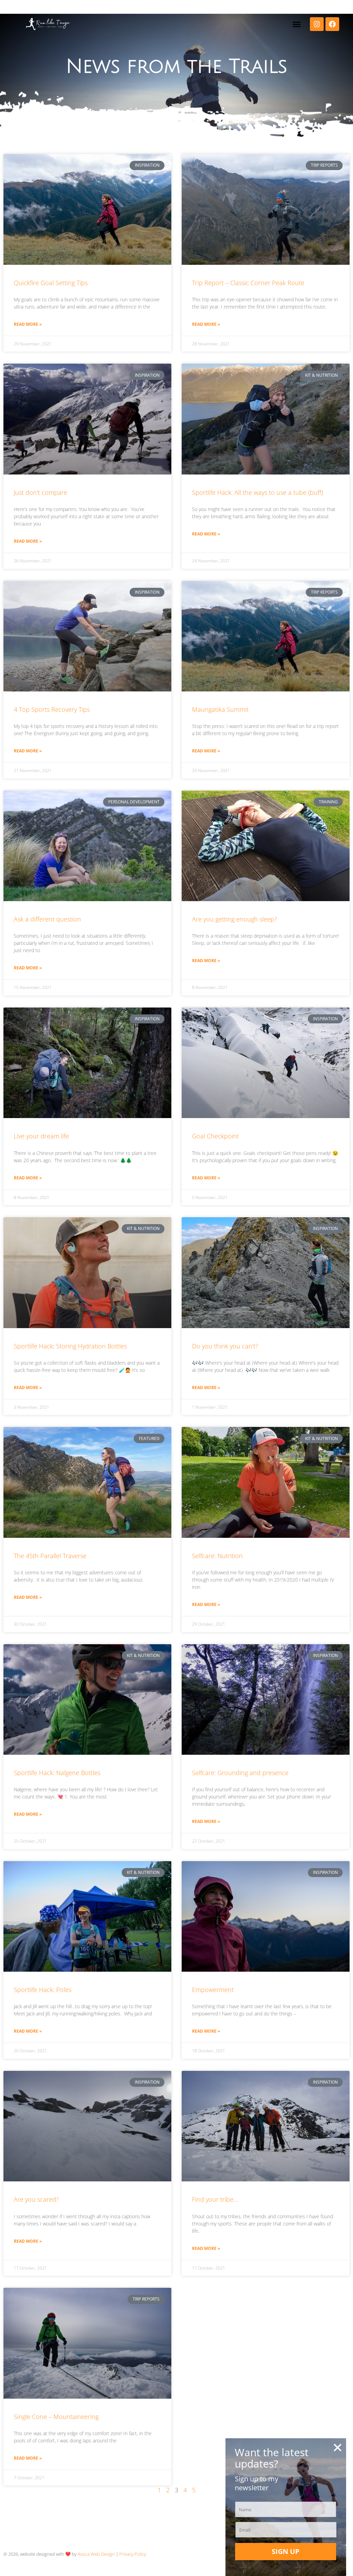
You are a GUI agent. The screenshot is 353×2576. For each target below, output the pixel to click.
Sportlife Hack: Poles (43, 1990)
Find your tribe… (215, 2199)
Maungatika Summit (220, 709)
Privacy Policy (133, 2554)
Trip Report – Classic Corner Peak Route (248, 283)
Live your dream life (41, 1136)
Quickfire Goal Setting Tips (51, 283)
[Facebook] (332, 24)
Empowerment (213, 1990)
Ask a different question (47, 919)
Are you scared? (36, 2199)
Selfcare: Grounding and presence (240, 1773)
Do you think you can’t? (225, 1346)
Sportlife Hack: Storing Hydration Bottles (70, 1346)
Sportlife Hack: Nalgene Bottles (57, 1773)
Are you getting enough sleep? (235, 919)
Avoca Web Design (96, 2554)
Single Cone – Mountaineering (56, 2417)
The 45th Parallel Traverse (50, 1556)
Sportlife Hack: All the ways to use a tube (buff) (258, 492)
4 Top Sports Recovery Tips (52, 709)
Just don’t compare (41, 492)
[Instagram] (317, 24)
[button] (296, 24)
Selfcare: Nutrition (217, 1556)
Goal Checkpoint (215, 1136)
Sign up (286, 2551)
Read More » (28, 324)
